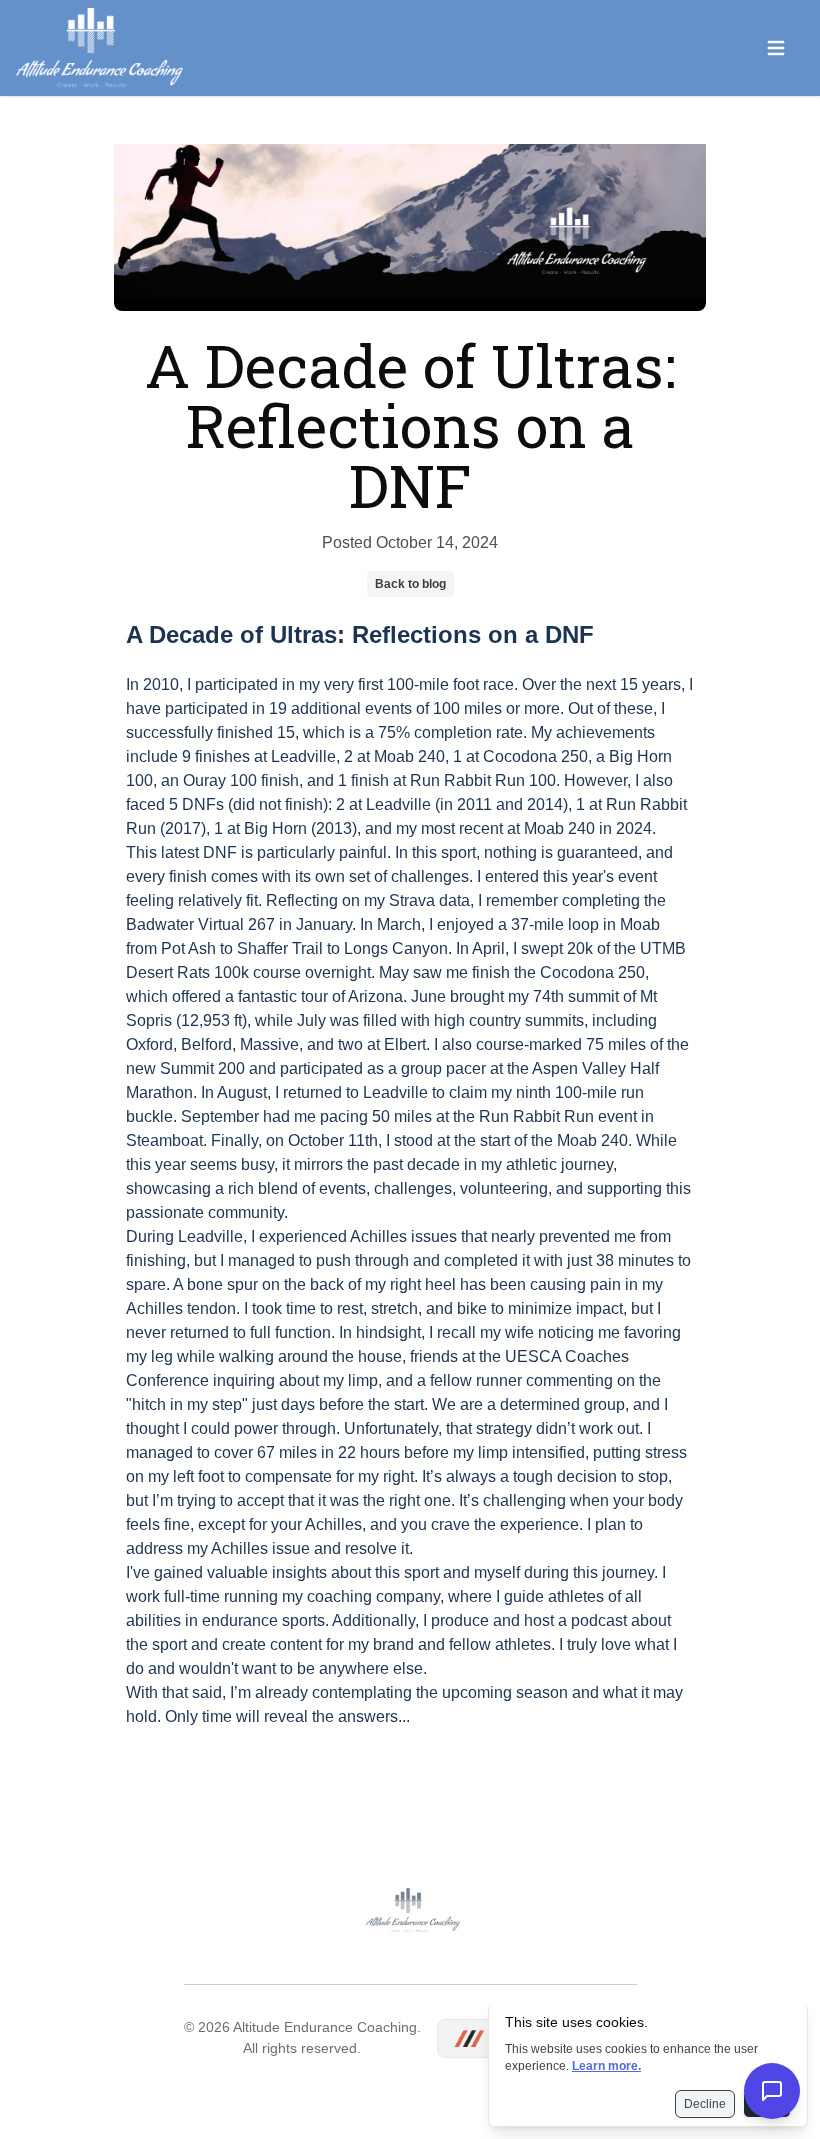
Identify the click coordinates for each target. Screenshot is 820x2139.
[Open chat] (772, 2091)
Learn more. (606, 2066)
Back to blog (410, 584)
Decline (705, 2104)
